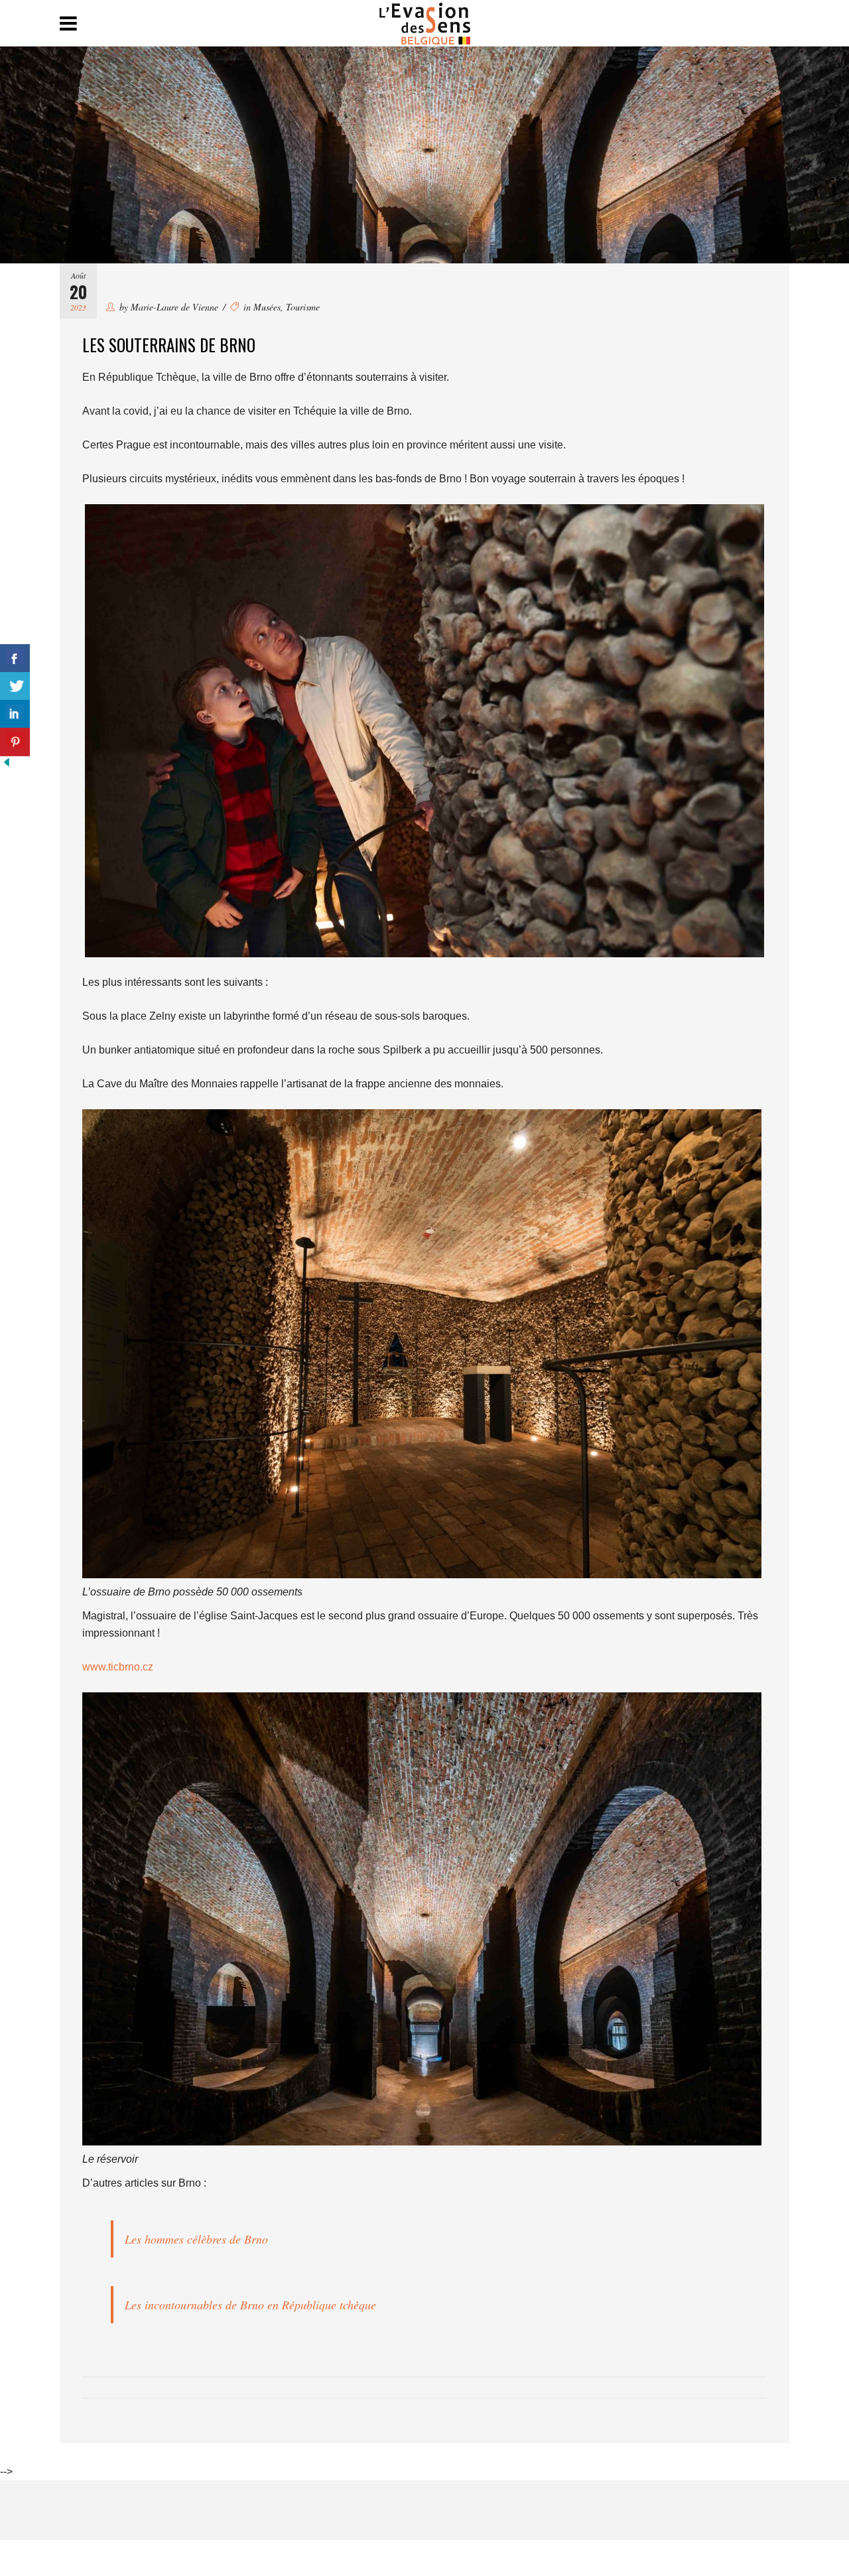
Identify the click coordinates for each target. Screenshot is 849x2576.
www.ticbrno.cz (118, 1667)
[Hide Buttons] (7, 765)
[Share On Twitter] (15, 686)
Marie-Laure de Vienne (174, 307)
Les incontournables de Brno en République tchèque (250, 2305)
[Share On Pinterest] (15, 742)
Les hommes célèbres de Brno (196, 2239)
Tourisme (303, 307)
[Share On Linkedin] (15, 714)
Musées (267, 307)
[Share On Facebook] (15, 658)
